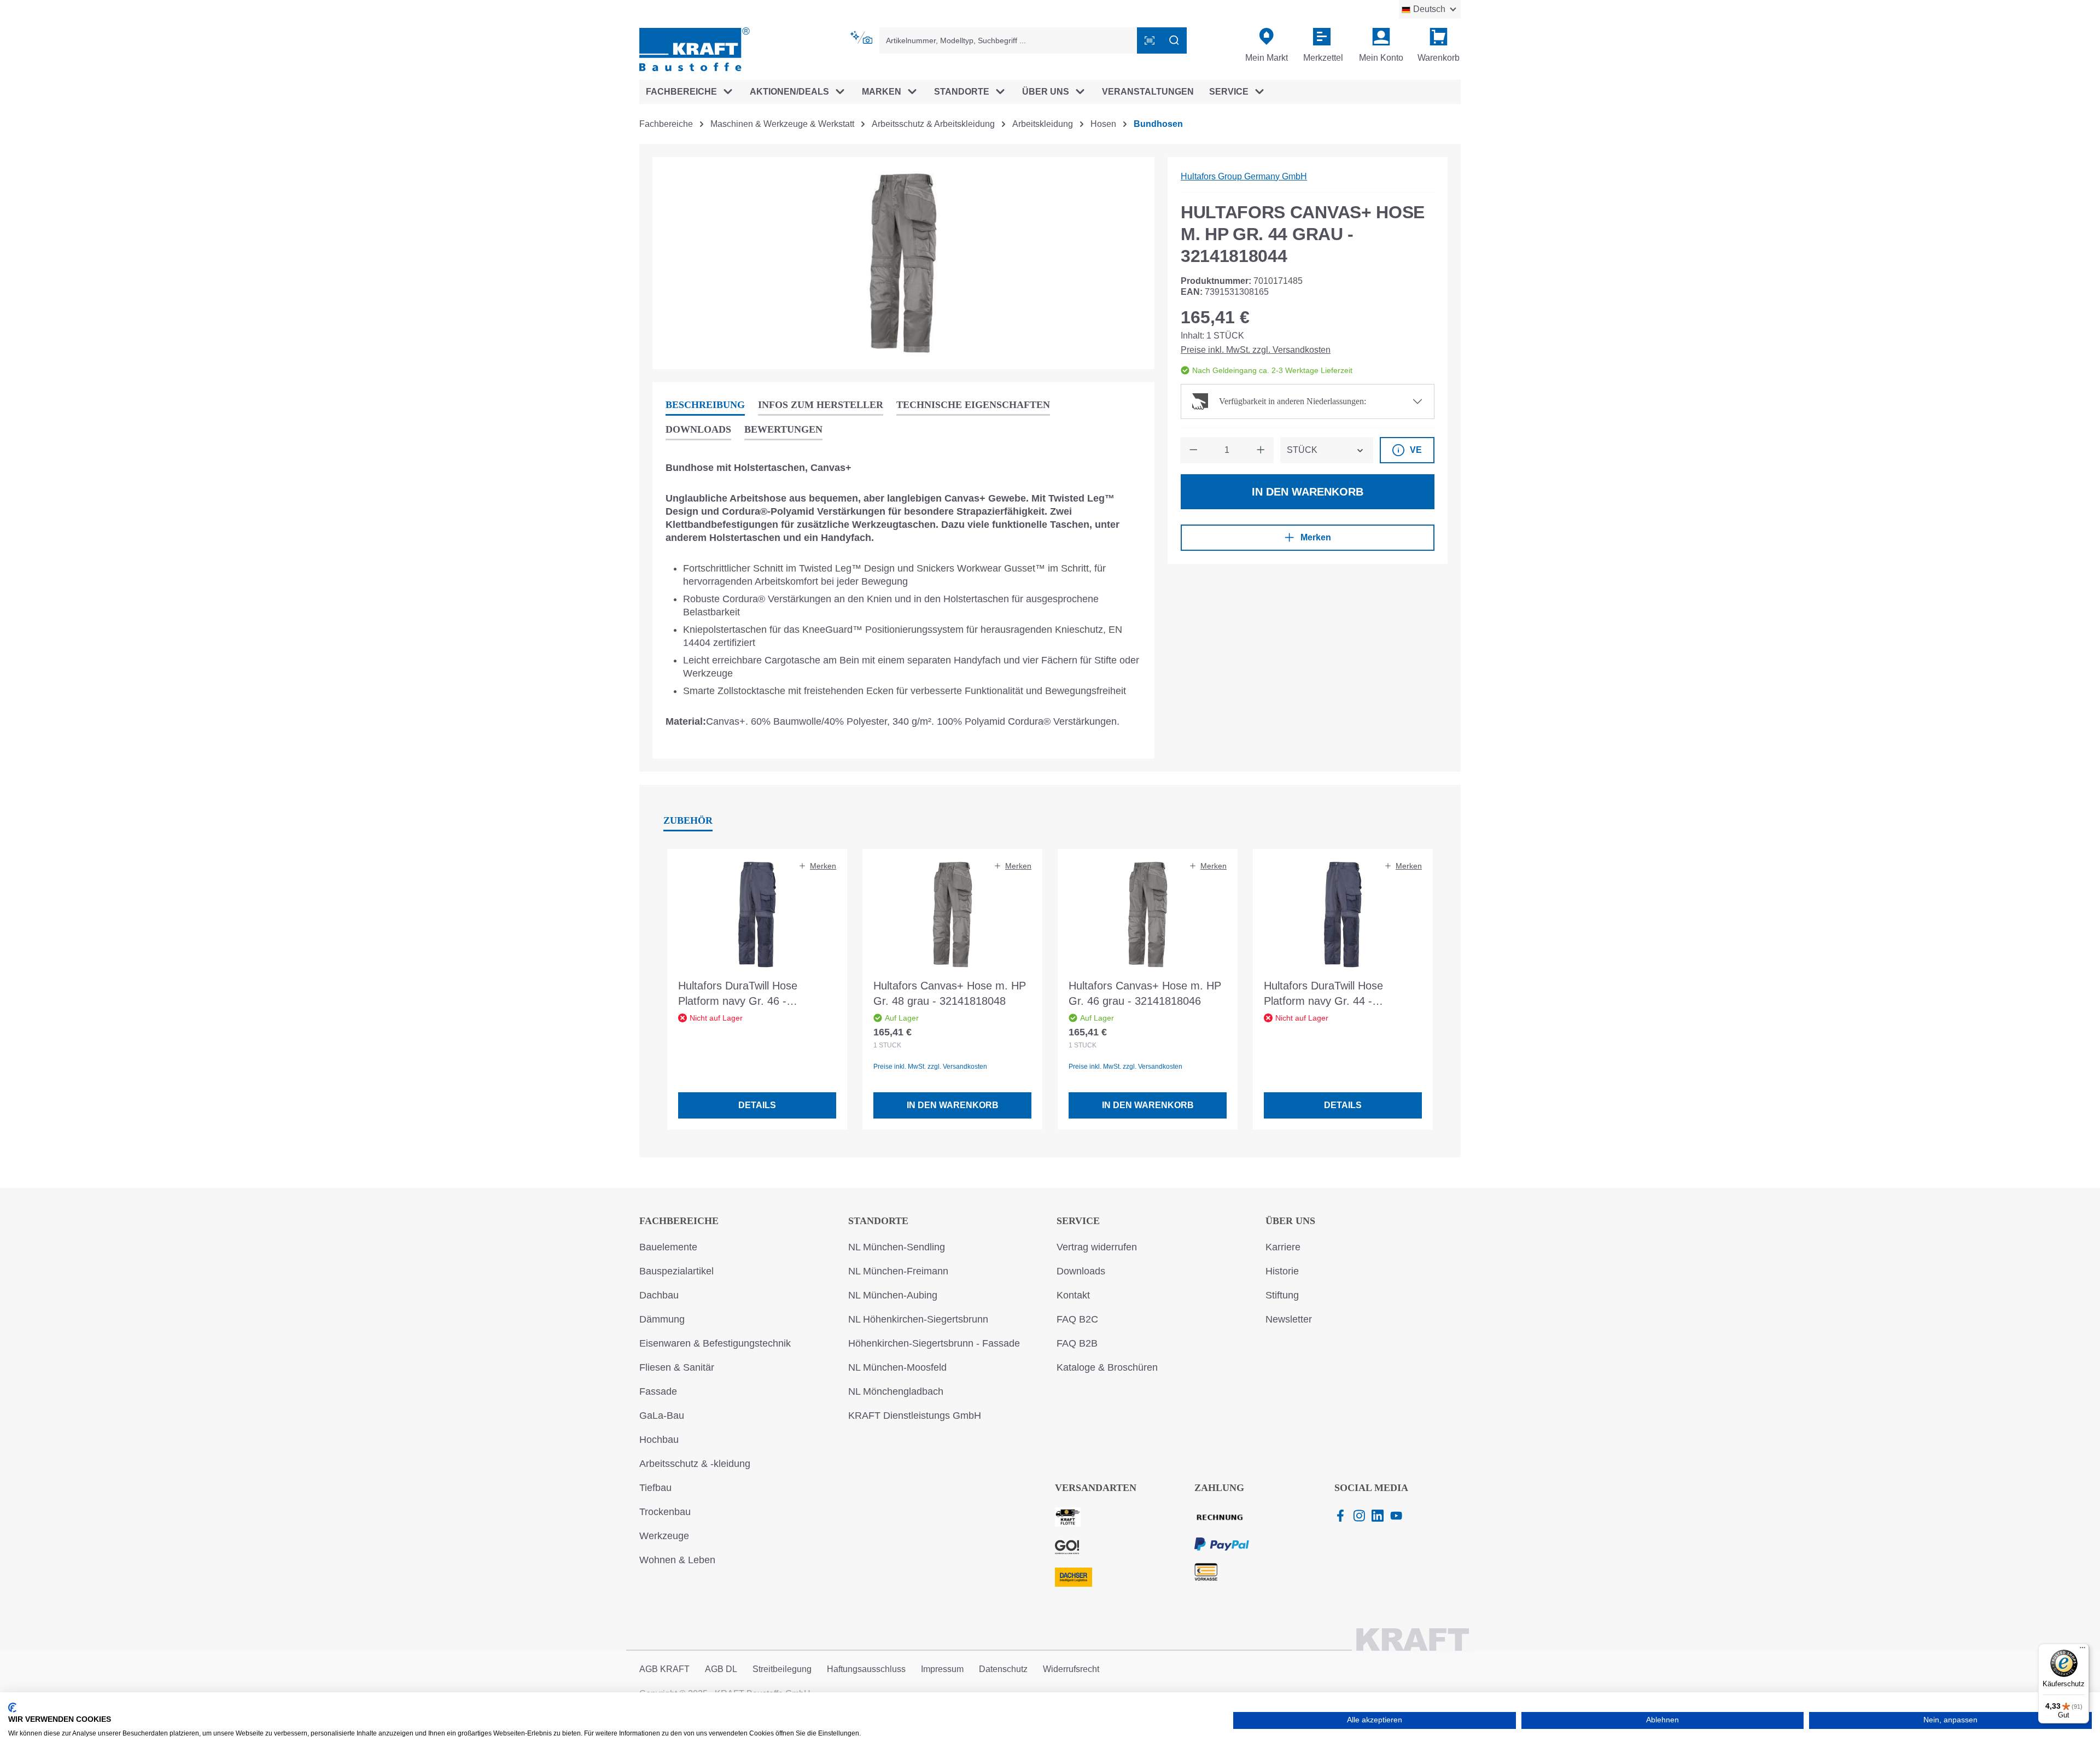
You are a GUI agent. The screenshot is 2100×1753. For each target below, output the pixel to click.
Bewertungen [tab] (783, 429)
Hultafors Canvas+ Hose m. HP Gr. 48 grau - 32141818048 (950, 993)
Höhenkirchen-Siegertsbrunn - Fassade (934, 1343)
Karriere (1283, 1247)
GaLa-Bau (662, 1416)
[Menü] (2082, 1650)
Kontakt (1073, 1295)
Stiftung (1282, 1295)
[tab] (705, 406)
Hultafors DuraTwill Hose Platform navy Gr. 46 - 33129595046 (738, 994)
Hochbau (659, 1440)
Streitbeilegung (782, 1669)
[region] (903, 263)
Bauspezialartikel (676, 1271)
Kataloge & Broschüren (1107, 1367)
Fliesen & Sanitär (677, 1367)
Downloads (1081, 1271)
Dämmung (662, 1319)
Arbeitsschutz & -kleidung (695, 1464)
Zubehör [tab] (688, 820)
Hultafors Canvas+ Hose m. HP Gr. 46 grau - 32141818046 (1145, 993)
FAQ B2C (1077, 1319)
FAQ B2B (1077, 1343)
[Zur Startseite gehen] (695, 48)
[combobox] (1008, 40)
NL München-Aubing (893, 1295)
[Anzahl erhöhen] (1261, 450)
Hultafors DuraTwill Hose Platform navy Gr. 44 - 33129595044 (1323, 994)
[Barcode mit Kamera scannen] (1150, 40)
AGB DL (721, 1669)
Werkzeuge (664, 1536)
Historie (1282, 1271)
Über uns (1290, 1221)
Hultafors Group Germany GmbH (1244, 176)
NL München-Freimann (898, 1271)
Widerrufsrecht (1071, 1669)
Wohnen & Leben (677, 1560)
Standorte (878, 1221)
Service (1078, 1221)
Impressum (942, 1669)
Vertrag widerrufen (1097, 1247)
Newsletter (1289, 1319)
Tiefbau (655, 1488)
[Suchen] (1174, 40)
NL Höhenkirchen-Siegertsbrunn (918, 1319)
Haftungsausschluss (866, 1669)
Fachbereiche (679, 1221)
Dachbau (659, 1295)
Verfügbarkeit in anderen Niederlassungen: (1293, 401)
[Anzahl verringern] (1193, 450)
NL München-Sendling (897, 1247)
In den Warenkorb (1308, 492)
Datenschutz (1003, 1669)
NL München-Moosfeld (897, 1367)
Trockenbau (665, 1512)
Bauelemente (668, 1247)
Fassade (658, 1391)
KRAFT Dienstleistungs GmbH (915, 1416)
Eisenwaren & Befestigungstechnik (715, 1343)
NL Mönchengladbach (896, 1391)
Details (757, 1105)
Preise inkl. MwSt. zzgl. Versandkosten (1256, 350)
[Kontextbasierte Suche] (862, 38)
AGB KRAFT (664, 1669)
